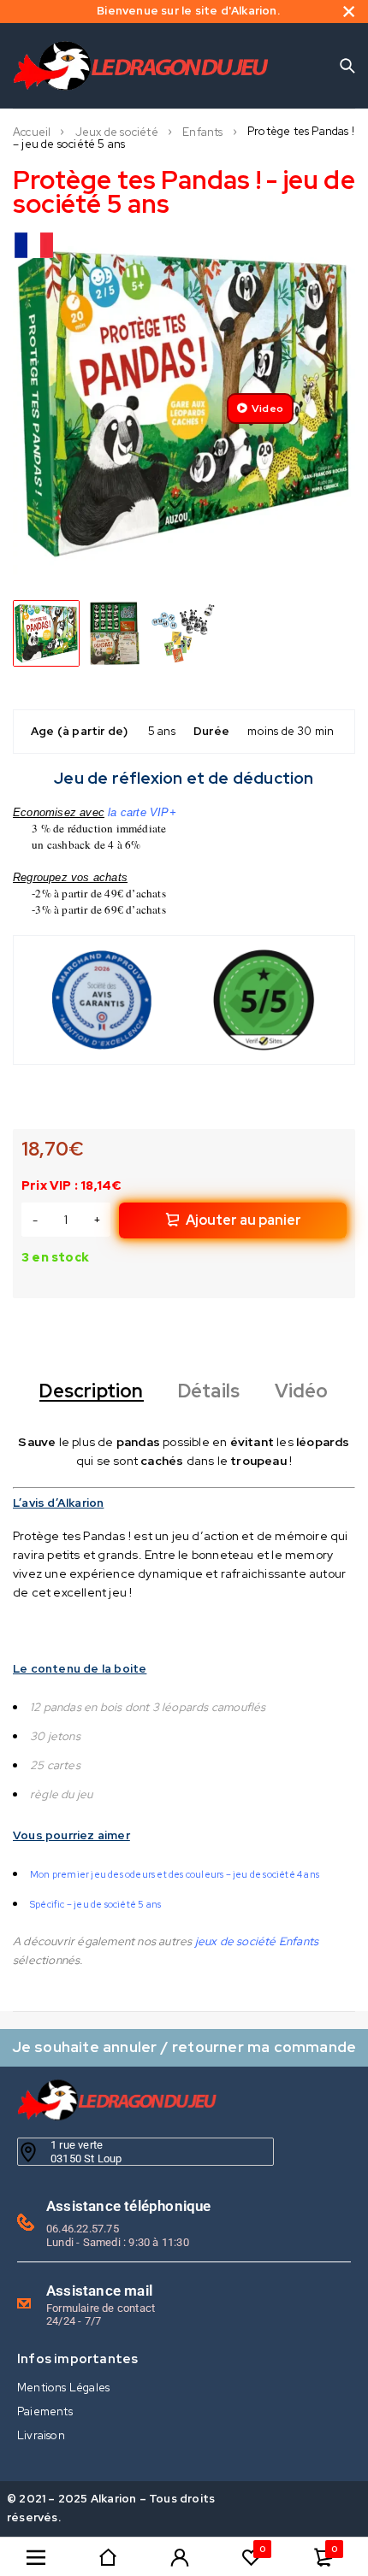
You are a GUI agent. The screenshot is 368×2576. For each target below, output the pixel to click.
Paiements (45, 2411)
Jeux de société (117, 132)
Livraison (41, 2435)
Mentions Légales (63, 2388)
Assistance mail (99, 2291)
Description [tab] (91, 1391)
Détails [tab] (209, 1391)
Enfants (202, 132)
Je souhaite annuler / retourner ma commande (184, 2047)
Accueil (32, 132)
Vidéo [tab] (302, 1391)
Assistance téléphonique (129, 2206)
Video (267, 409)
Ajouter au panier (243, 1220)
